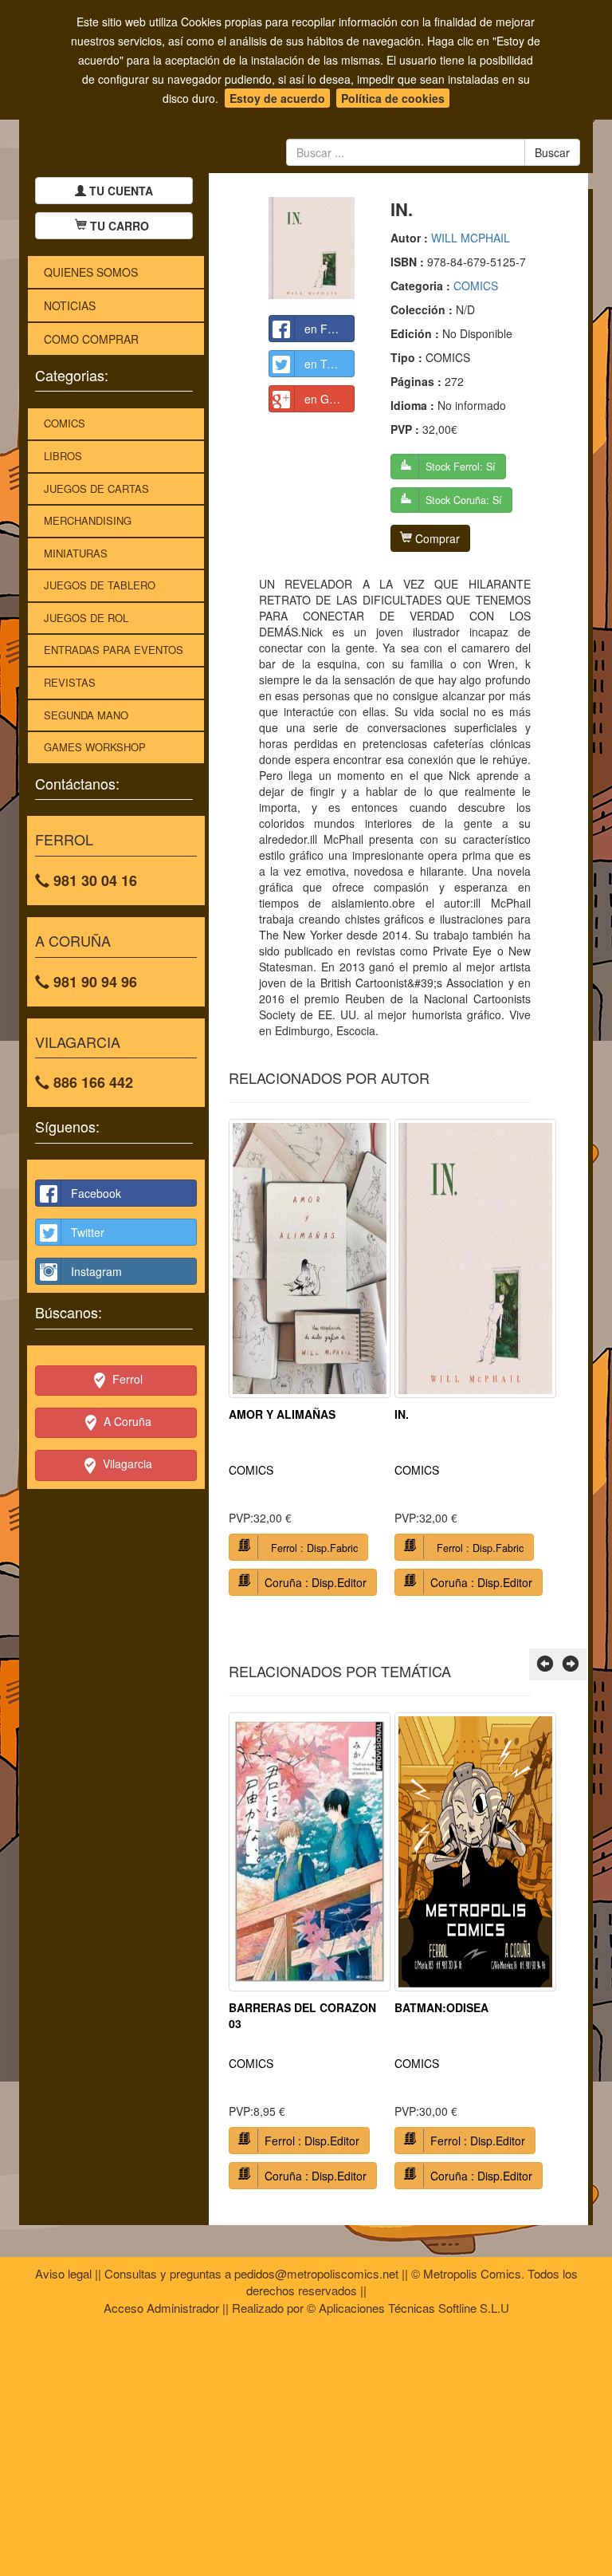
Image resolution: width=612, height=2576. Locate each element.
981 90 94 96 (93, 982)
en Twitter (329, 364)
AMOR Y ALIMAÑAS (282, 1414)
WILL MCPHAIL (471, 238)
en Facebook (330, 329)
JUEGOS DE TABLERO (100, 585)
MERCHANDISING (88, 520)
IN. (402, 1414)
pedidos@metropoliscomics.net (316, 2273)
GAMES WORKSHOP (95, 747)
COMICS (65, 423)
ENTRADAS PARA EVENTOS (114, 650)
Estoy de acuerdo (277, 98)
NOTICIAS (70, 305)
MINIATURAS (76, 553)
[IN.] (312, 248)
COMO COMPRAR (91, 339)
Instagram (96, 1271)
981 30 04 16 (93, 880)
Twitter (88, 1232)
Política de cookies (393, 98)
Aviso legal (63, 2273)
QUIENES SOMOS (91, 272)
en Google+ (330, 399)
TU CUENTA (120, 191)
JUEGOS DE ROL (86, 618)
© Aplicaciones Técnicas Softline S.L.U (408, 2308)
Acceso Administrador (161, 2308)
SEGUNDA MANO (86, 715)
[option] (310, 1363)
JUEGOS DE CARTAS (96, 488)
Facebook (96, 1193)
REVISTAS (70, 682)
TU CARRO (120, 226)
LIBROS (63, 456)
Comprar (436, 538)
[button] (545, 1664)
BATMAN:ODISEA (441, 2007)
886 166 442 (91, 1082)
